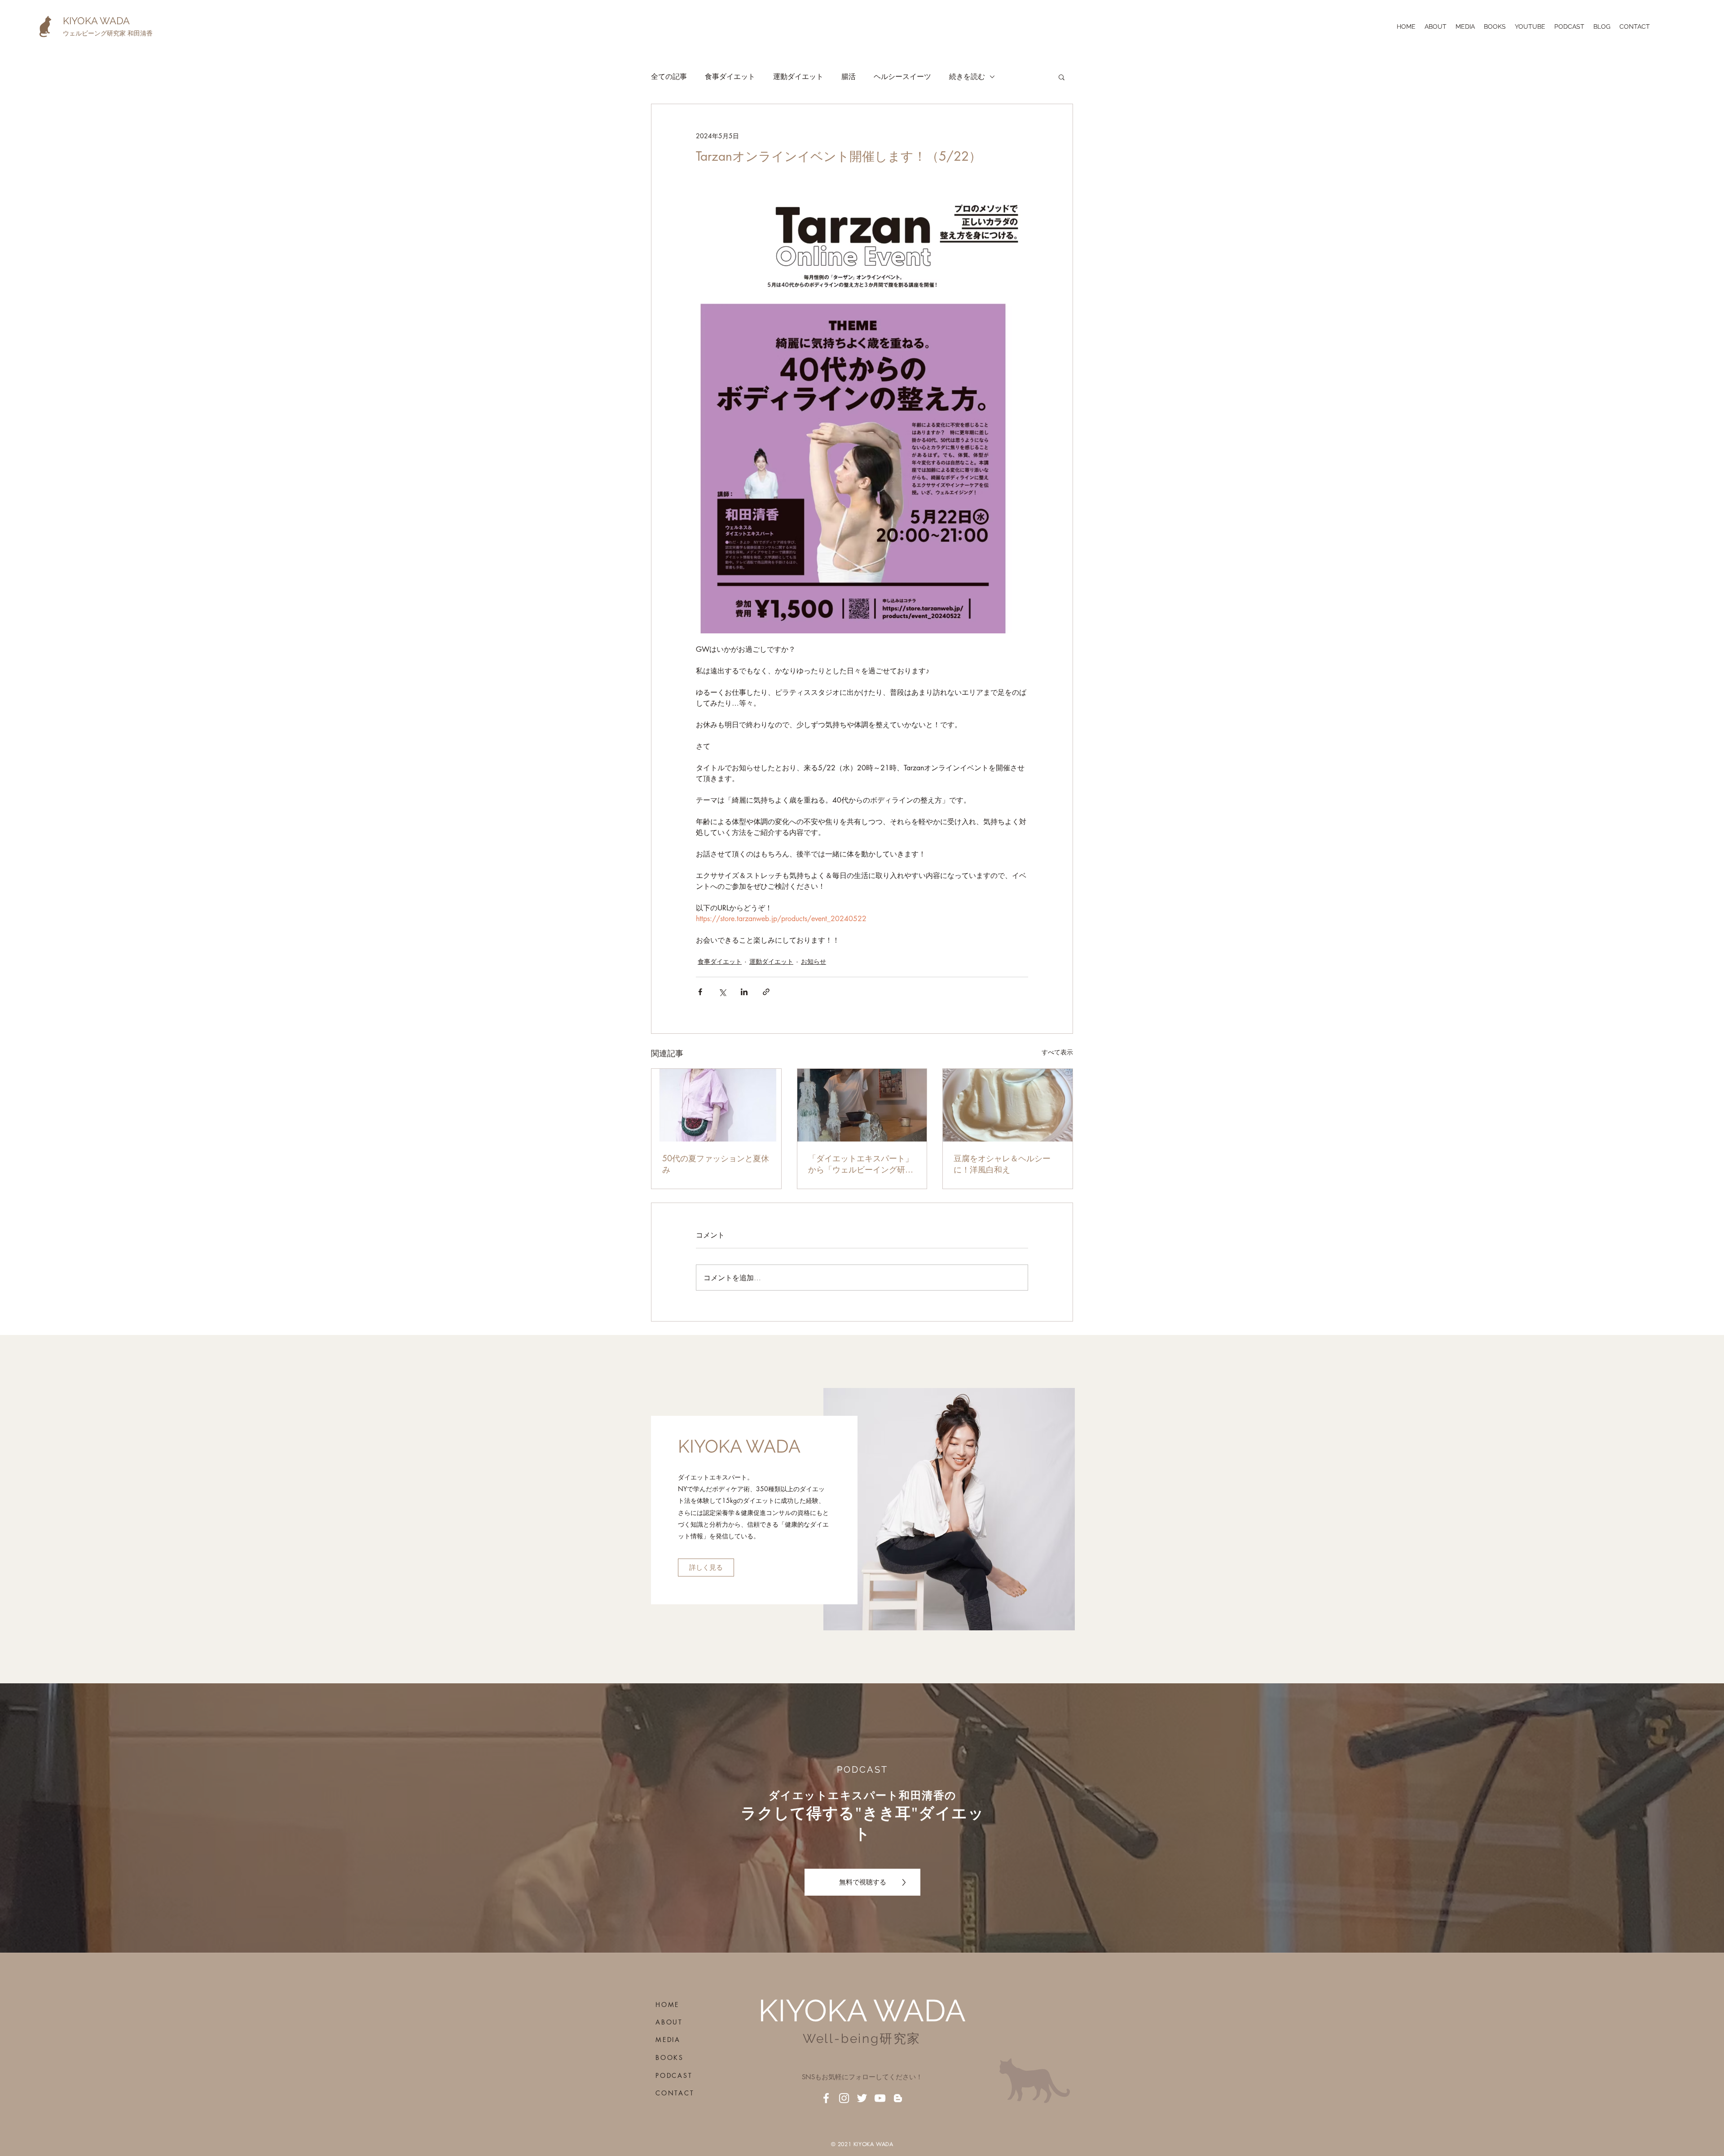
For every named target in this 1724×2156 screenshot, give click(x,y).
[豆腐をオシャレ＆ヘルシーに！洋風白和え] (1008, 1105)
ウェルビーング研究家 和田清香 (108, 33)
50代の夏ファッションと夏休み (716, 1164)
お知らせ (814, 961)
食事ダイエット (730, 77)
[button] (1062, 77)
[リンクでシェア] (766, 992)
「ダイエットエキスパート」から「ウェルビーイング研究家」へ (861, 1164)
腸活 (849, 77)
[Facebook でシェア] (700, 992)
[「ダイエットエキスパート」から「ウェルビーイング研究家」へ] (862, 1105)
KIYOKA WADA (96, 21)
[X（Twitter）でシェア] (722, 992)
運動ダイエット (798, 77)
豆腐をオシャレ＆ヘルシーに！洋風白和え (1002, 1164)
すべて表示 (1057, 1052)
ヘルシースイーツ (902, 77)
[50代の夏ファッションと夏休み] (716, 1105)
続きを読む (967, 77)
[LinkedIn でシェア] (744, 992)
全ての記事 (669, 77)
